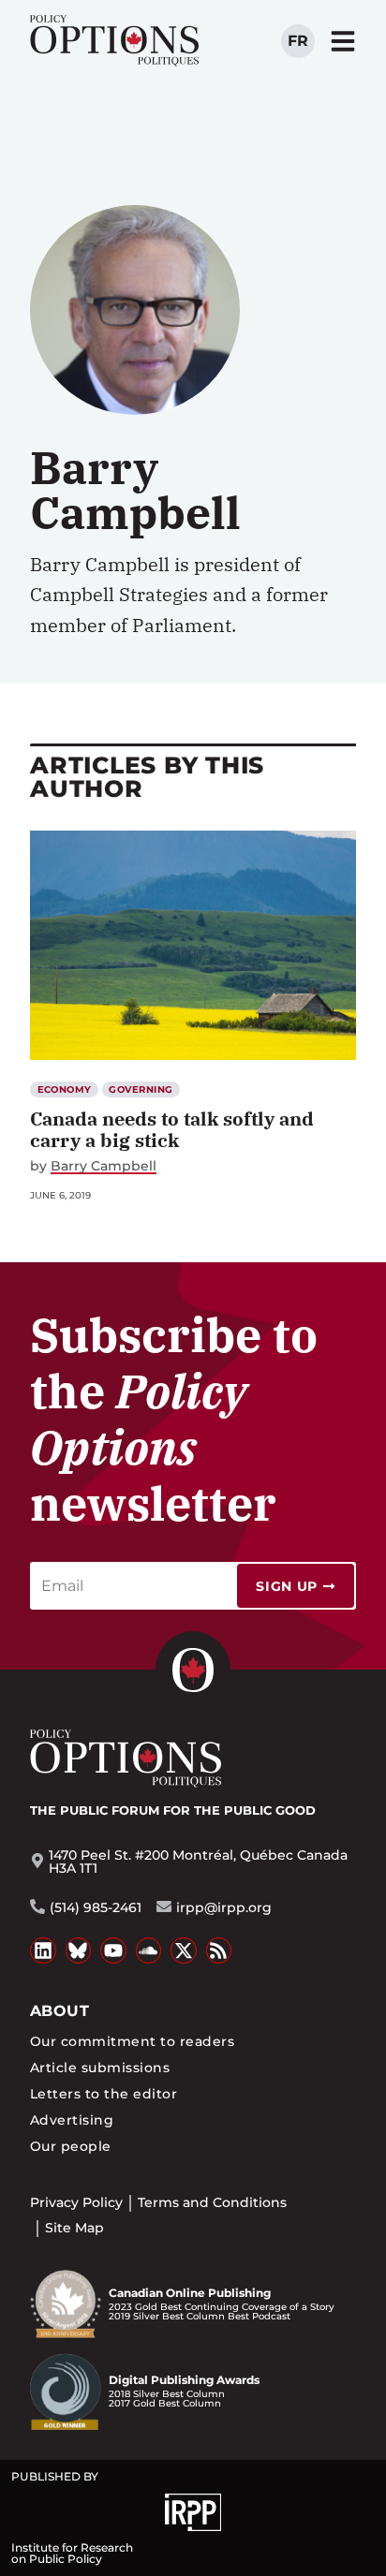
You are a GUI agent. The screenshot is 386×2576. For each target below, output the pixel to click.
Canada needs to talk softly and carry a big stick (172, 1129)
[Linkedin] (43, 1950)
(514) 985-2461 (96, 1907)
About (59, 2011)
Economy (65, 1089)
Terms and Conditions (212, 2202)
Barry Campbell (104, 1166)
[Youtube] (113, 1950)
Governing (141, 1089)
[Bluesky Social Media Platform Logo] (79, 1950)
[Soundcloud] (149, 1950)
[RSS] (219, 1950)
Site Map (74, 2228)
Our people (71, 2146)
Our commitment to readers (132, 2041)
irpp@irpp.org (224, 1907)
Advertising (72, 2120)
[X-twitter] (184, 1950)
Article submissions (100, 2068)
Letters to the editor (104, 2094)
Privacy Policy (76, 2202)
